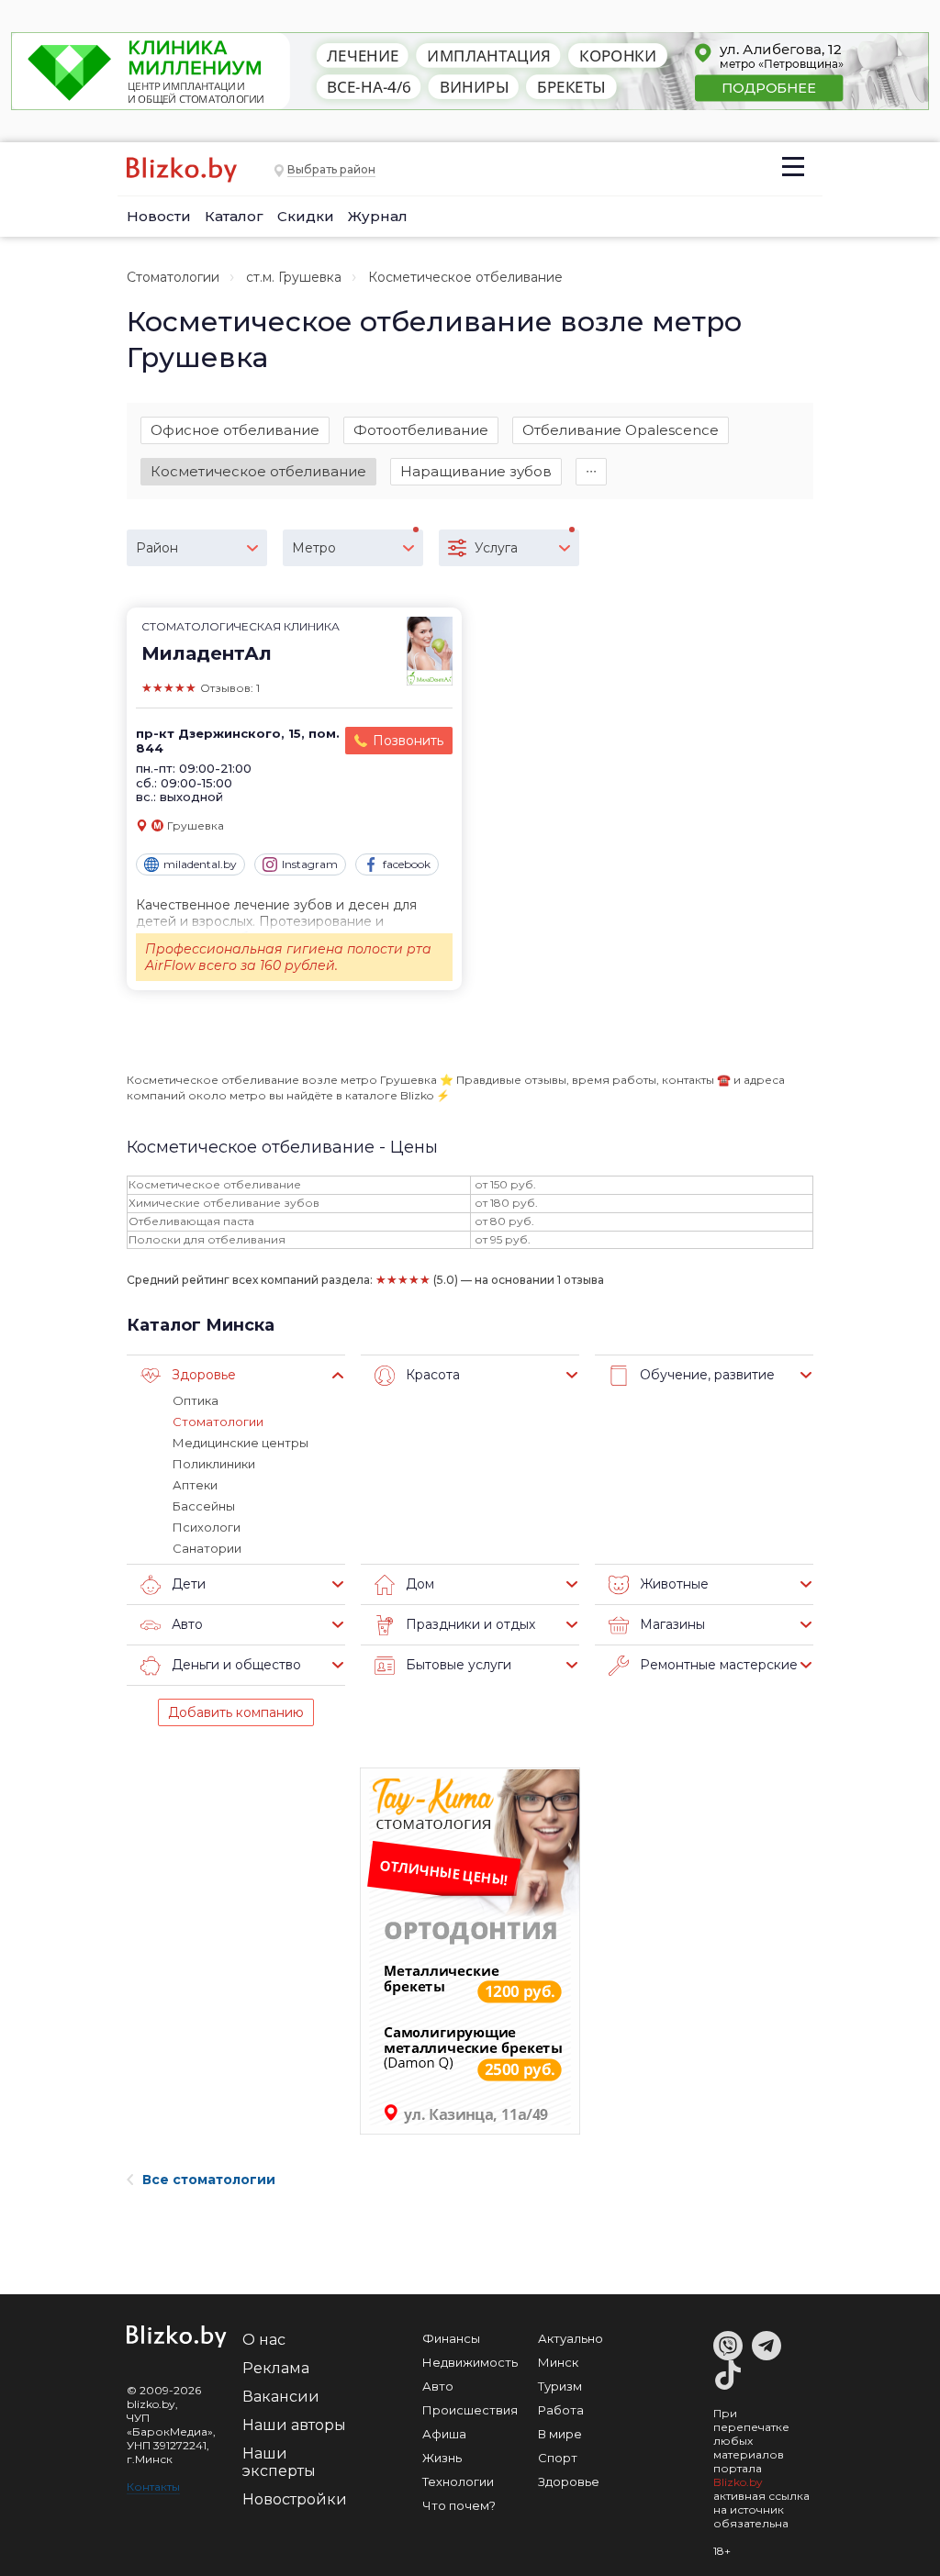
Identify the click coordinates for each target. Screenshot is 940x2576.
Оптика (196, 1400)
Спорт (558, 2458)
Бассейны (204, 1506)
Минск (558, 2362)
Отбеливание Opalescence (621, 430)
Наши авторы (294, 2425)
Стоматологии (173, 277)
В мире (560, 2434)
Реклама (276, 2368)
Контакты (153, 2487)
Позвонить (408, 741)
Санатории (207, 1548)
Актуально (571, 2338)
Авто (438, 2386)
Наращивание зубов (476, 471)
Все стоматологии (209, 2180)
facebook (407, 864)
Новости (159, 216)
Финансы (451, 2338)
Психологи (207, 1527)
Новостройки (295, 2499)
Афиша (444, 2434)
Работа (561, 2410)
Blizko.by (738, 2482)
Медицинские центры (241, 1443)
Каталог (234, 216)
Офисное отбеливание (235, 430)
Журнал (378, 216)
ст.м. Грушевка (294, 277)
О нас (264, 2340)
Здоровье (569, 2481)
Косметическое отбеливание (258, 471)
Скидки (306, 216)
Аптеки (195, 1485)
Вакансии (281, 2397)
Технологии (458, 2481)
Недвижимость (470, 2362)
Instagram (310, 864)
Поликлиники (214, 1464)
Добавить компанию (236, 1712)
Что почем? (459, 2505)
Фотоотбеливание (421, 430)
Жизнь (442, 2458)
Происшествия (470, 2410)
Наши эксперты (279, 2462)
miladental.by (200, 864)
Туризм (560, 2386)
